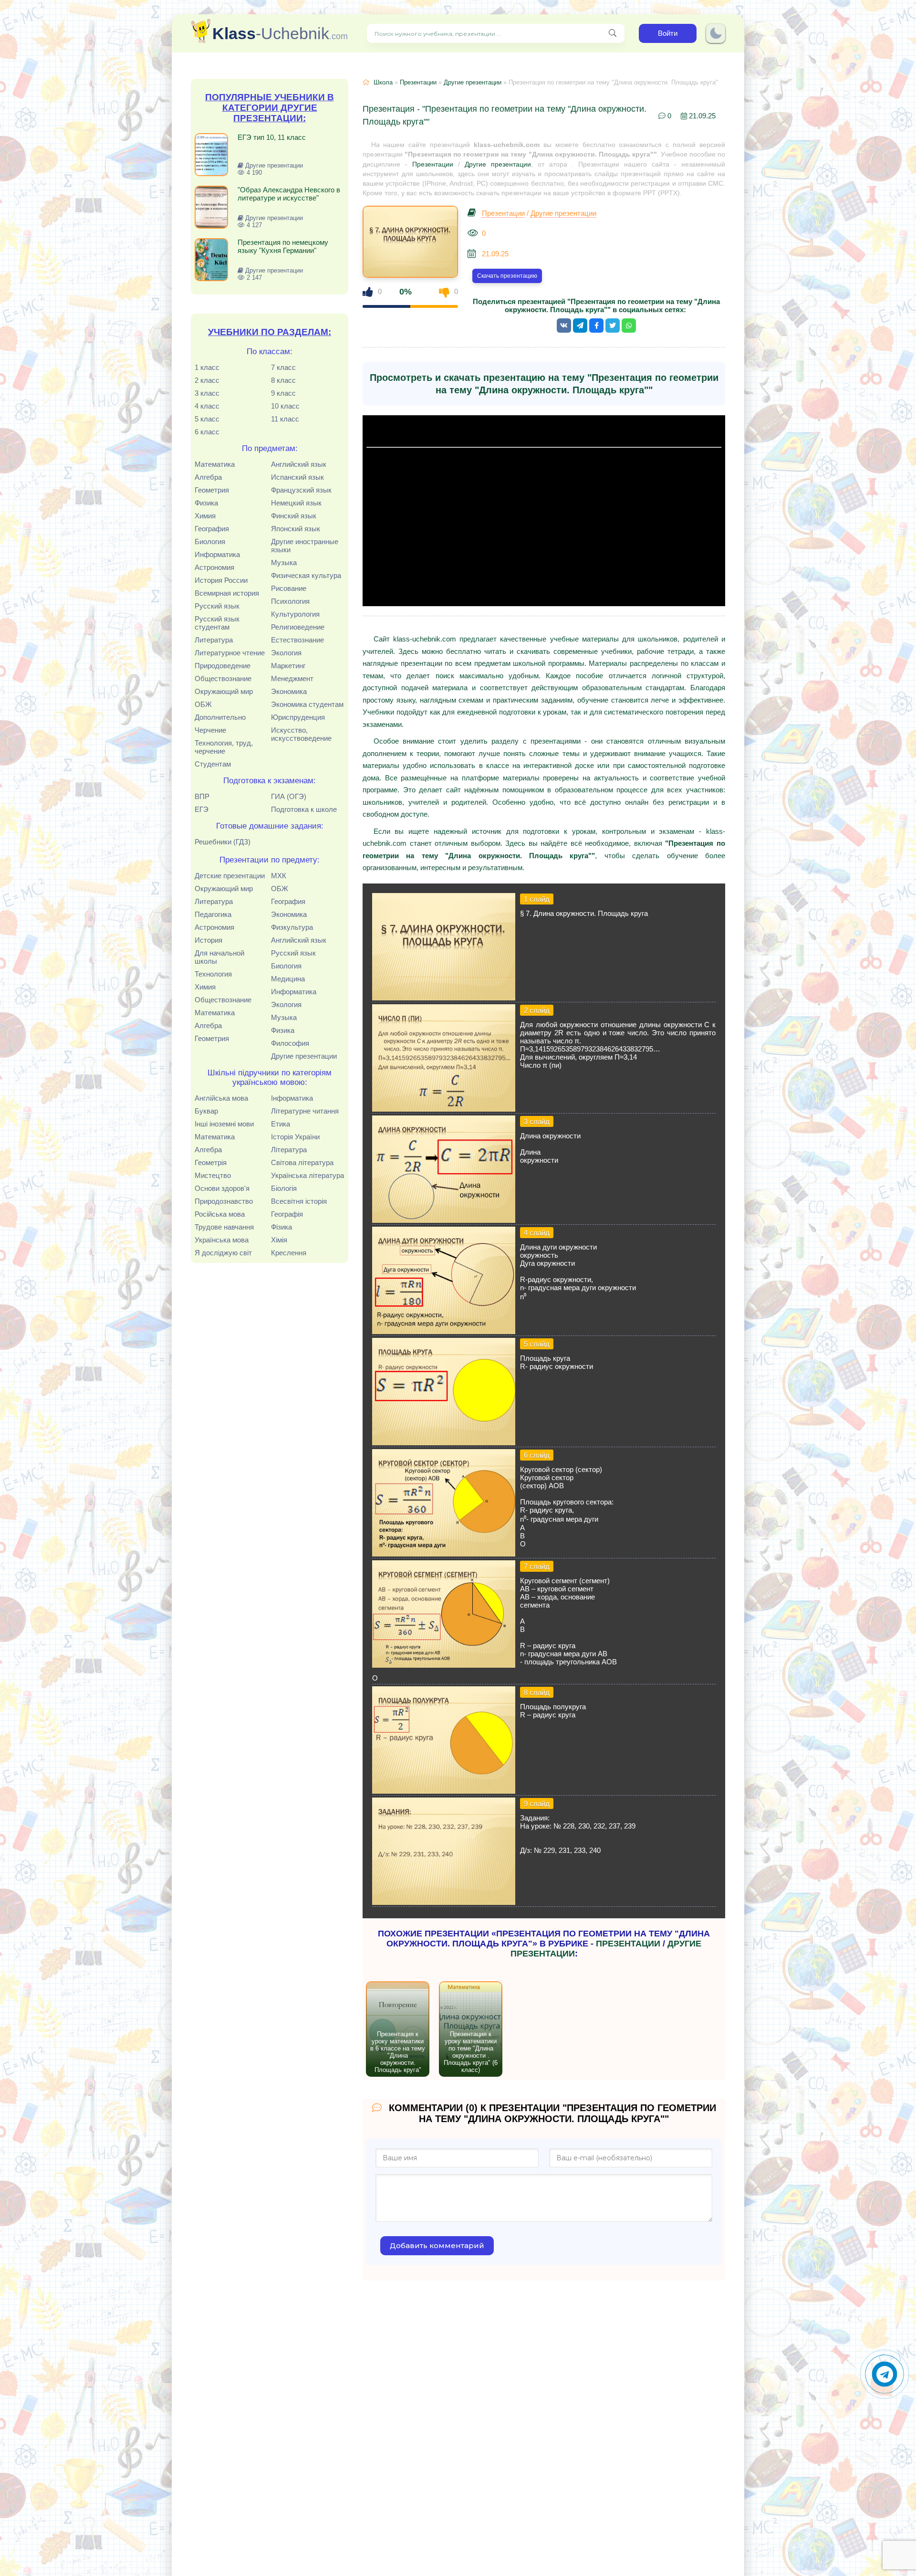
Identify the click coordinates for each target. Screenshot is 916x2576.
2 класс (207, 380)
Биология (210, 541)
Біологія (284, 1188)
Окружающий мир (224, 691)
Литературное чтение (230, 653)
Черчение (210, 730)
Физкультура (292, 927)
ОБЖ (203, 704)
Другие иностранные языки (305, 546)
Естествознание (297, 640)
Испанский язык (297, 477)
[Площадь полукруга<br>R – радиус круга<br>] (444, 1791)
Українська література (307, 1175)
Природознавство (224, 1201)
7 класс (283, 367)
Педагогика (213, 914)
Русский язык (217, 606)
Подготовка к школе (304, 809)
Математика (215, 464)
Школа (383, 82)
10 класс (285, 406)
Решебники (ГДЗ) (223, 842)
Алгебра (208, 477)
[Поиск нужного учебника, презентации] (613, 33)
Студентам (213, 764)
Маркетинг (288, 666)
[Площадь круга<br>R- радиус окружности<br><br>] (444, 1443)
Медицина (288, 979)
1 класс (207, 367)
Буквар (206, 1111)
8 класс (283, 380)
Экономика (289, 691)
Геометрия (212, 490)
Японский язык (296, 529)
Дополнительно (220, 717)
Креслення (289, 1253)
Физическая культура (306, 575)
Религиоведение (298, 627)
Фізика (281, 1227)
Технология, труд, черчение (224, 747)
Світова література (302, 1162)
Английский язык (299, 464)
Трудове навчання (224, 1227)
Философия (290, 1043)
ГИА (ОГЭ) (289, 796)
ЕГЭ (202, 809)
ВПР (202, 796)
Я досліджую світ (223, 1253)
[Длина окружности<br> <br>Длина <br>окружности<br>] (444, 1220)
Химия (205, 516)
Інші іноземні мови (224, 1124)
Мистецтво (213, 1175)
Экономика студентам (307, 704)
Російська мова (220, 1214)
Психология (290, 601)
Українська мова (222, 1240)
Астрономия (214, 567)
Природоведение (223, 666)
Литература (214, 640)
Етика (281, 1124)
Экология (286, 653)
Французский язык (301, 490)
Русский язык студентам (217, 623)
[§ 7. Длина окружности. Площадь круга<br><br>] (444, 998)
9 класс (283, 393)
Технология (213, 974)
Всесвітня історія (299, 1201)
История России (221, 580)
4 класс (207, 406)
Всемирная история (227, 593)
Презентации (418, 82)
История (208, 940)
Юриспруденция (298, 717)
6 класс (207, 432)
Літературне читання (305, 1111)
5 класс (207, 419)
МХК (279, 876)
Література (289, 1150)
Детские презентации (230, 876)
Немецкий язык (296, 503)
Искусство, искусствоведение (301, 734)
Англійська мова (221, 1098)
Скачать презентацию (507, 276)
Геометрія (211, 1162)
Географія (287, 1214)
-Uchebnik (280, 33)
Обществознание (223, 678)
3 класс (207, 393)
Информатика (217, 554)
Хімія (279, 1240)
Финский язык (294, 516)
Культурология (295, 614)
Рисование (289, 588)
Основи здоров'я (222, 1188)
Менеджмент (292, 678)
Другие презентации (304, 1056)
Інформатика (292, 1098)
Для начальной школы (219, 957)
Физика (206, 503)
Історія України (295, 1137)
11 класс (285, 419)
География (212, 529)
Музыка (284, 563)
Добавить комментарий (437, 2245)
